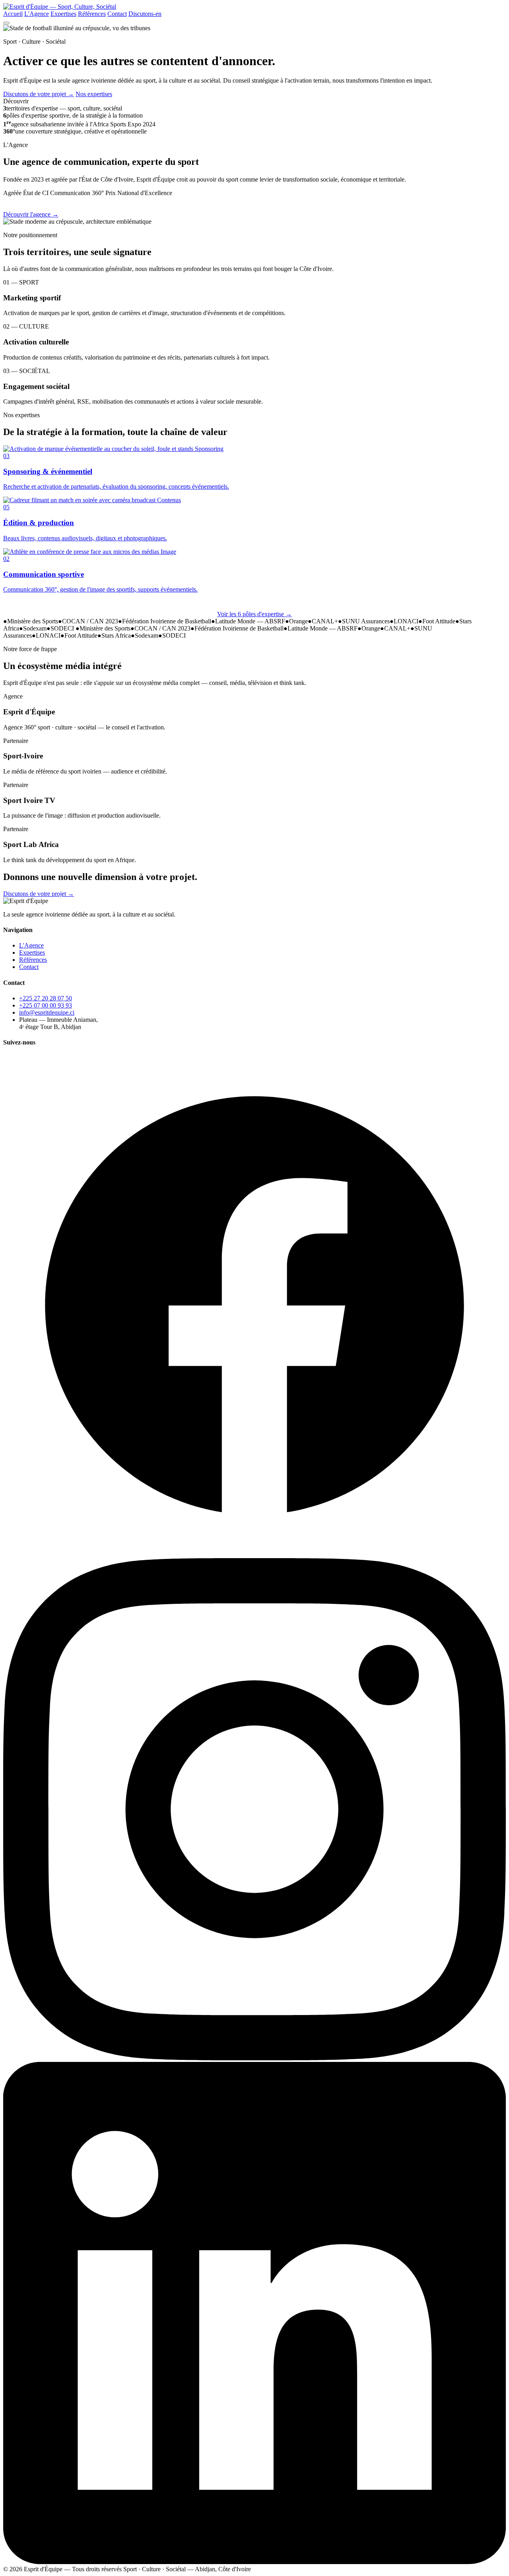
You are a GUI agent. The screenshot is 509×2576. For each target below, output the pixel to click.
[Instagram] (254, 2058)
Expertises (63, 14)
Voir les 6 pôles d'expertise (254, 614)
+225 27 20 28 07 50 (46, 998)
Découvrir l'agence (31, 214)
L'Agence (37, 14)
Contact (117, 14)
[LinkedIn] (254, 2562)
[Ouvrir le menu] (6, 23)
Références (92, 14)
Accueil (13, 14)
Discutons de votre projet (39, 94)
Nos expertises (94, 94)
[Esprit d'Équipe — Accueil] (60, 7)
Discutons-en (145, 14)
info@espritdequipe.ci (47, 1012)
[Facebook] (254, 1554)
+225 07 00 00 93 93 (46, 1005)
